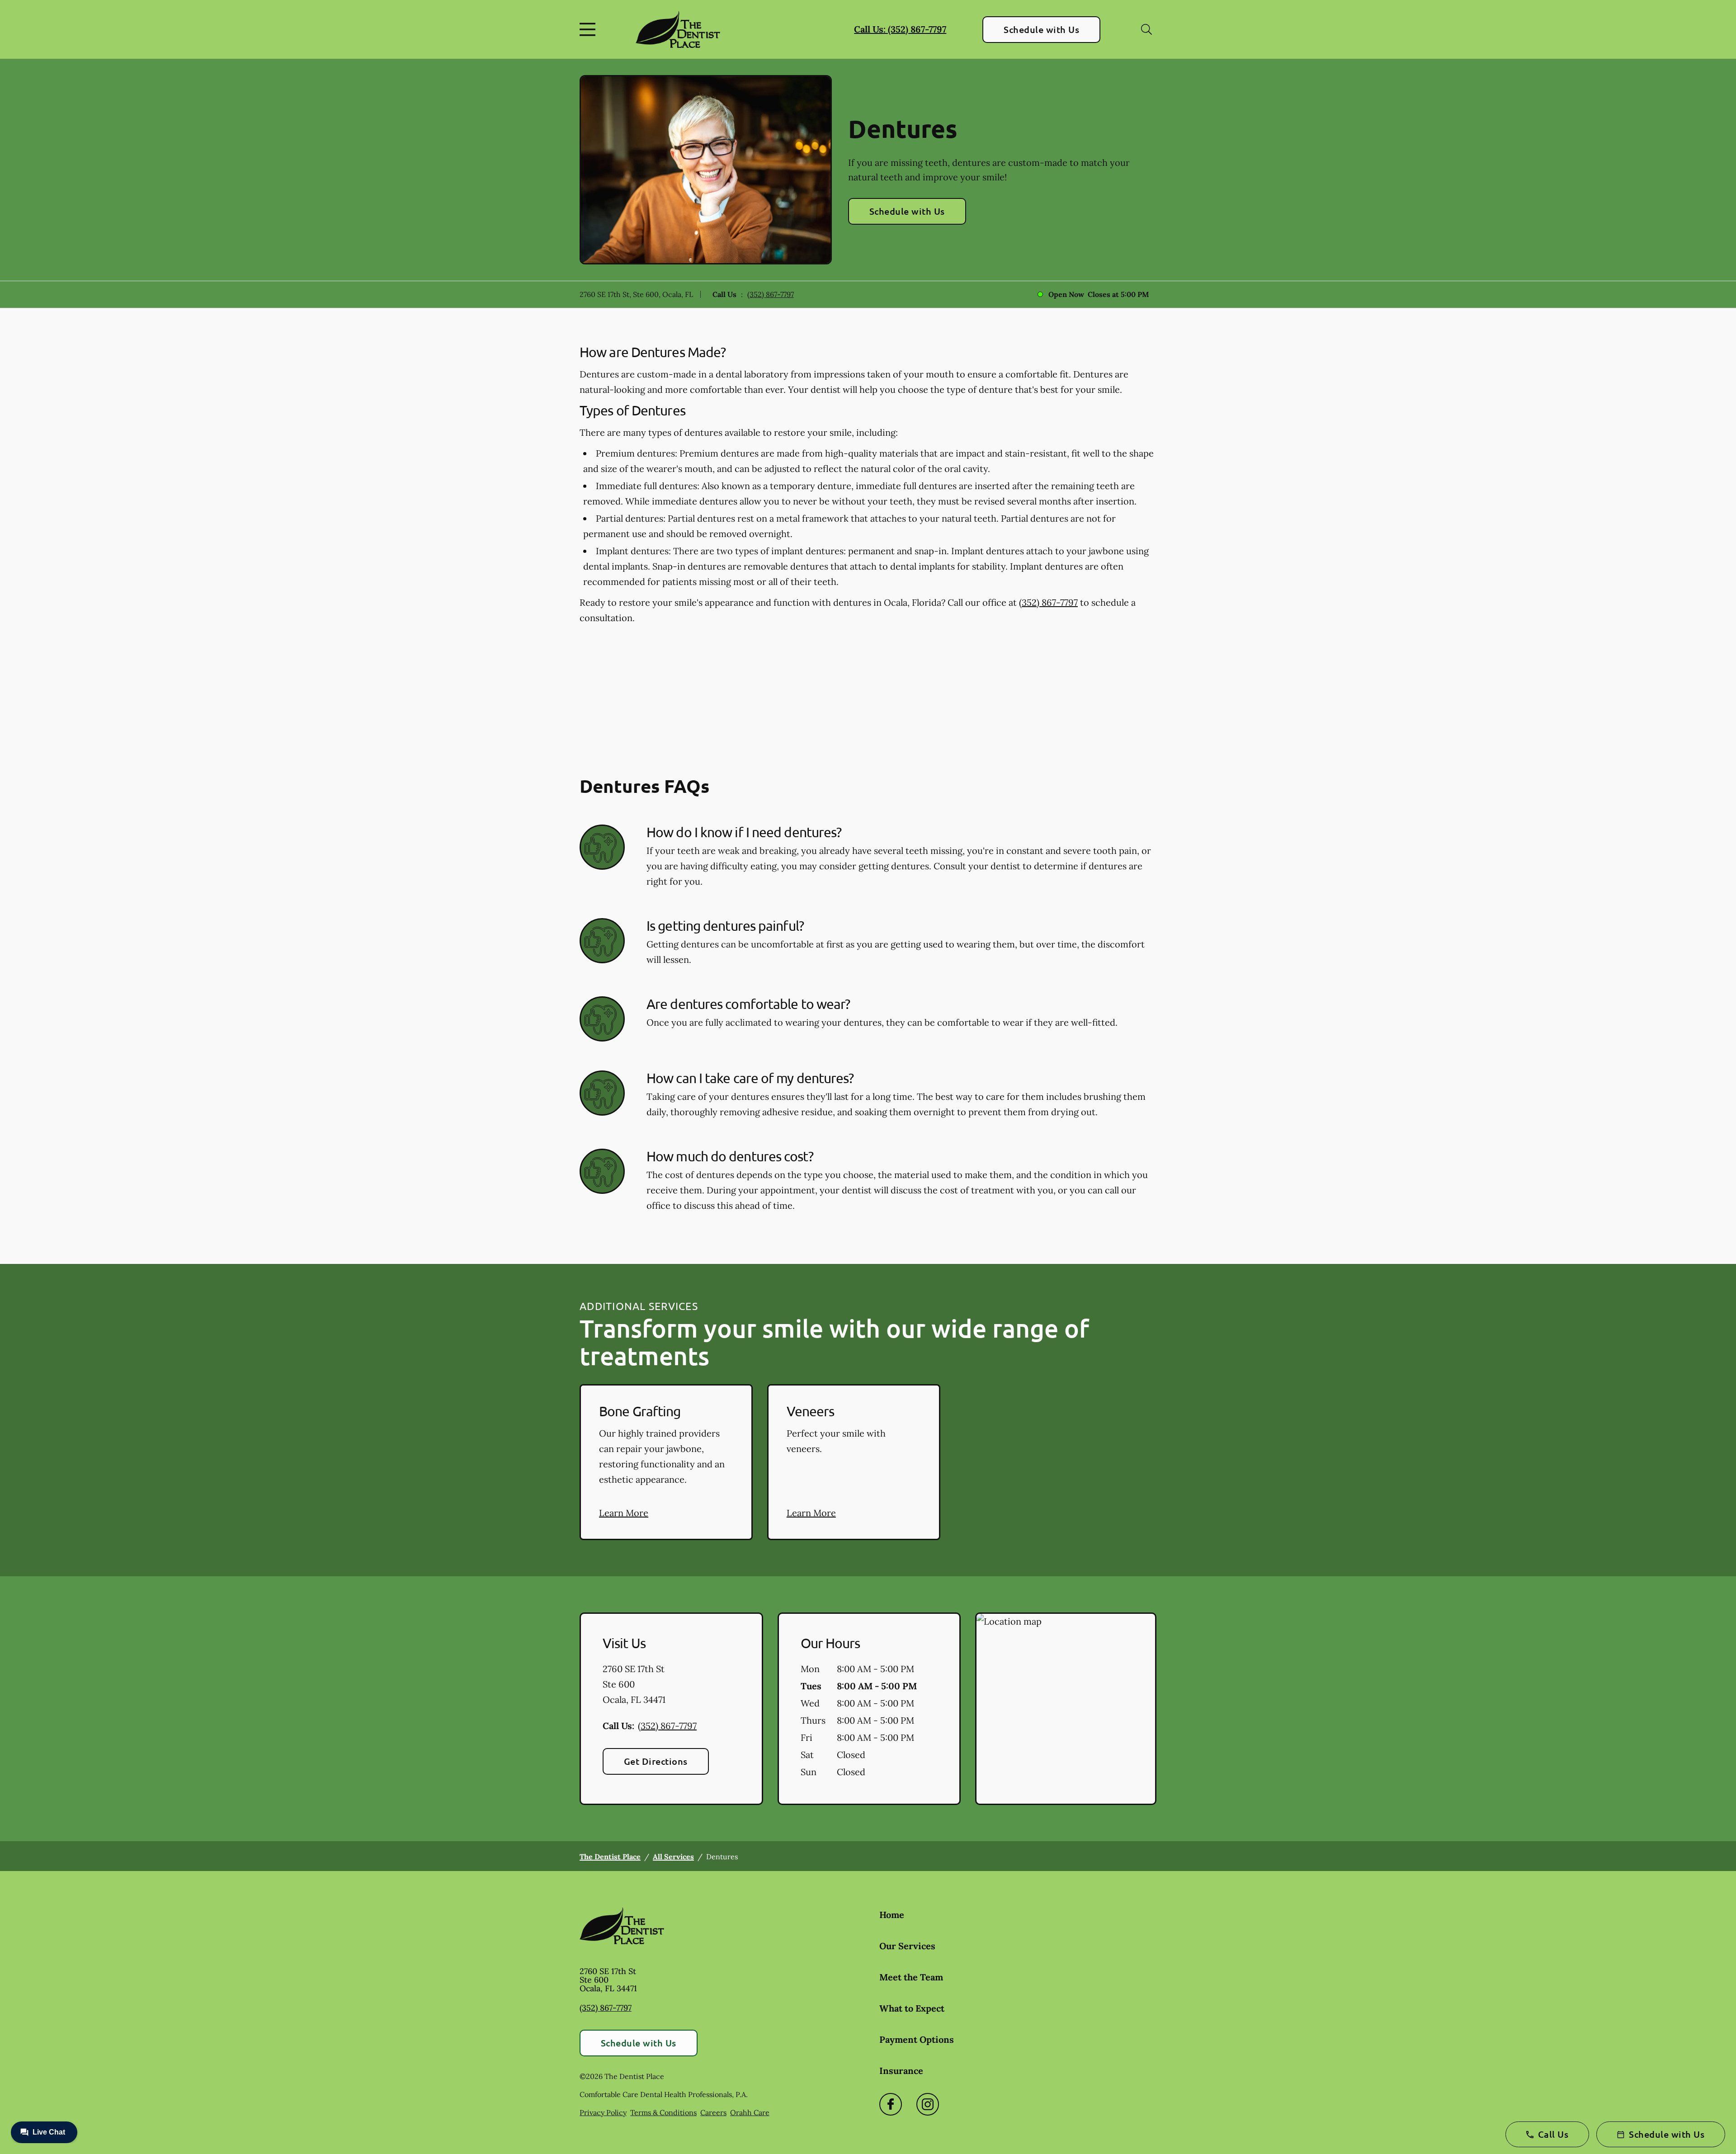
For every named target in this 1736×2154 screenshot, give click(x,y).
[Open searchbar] (1146, 29)
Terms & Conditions (663, 2112)
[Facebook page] (891, 2104)
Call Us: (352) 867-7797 (900, 29)
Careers (713, 2112)
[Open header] (590, 29)
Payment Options (917, 2039)
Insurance (901, 2071)
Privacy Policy (603, 2112)
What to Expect (912, 2008)
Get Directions (656, 1761)
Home (892, 1915)
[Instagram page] (928, 2104)
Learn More (624, 1513)
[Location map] (1066, 1709)
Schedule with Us (1041, 29)
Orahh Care (750, 2112)
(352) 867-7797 (771, 294)
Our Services (907, 1946)
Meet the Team (911, 1977)
